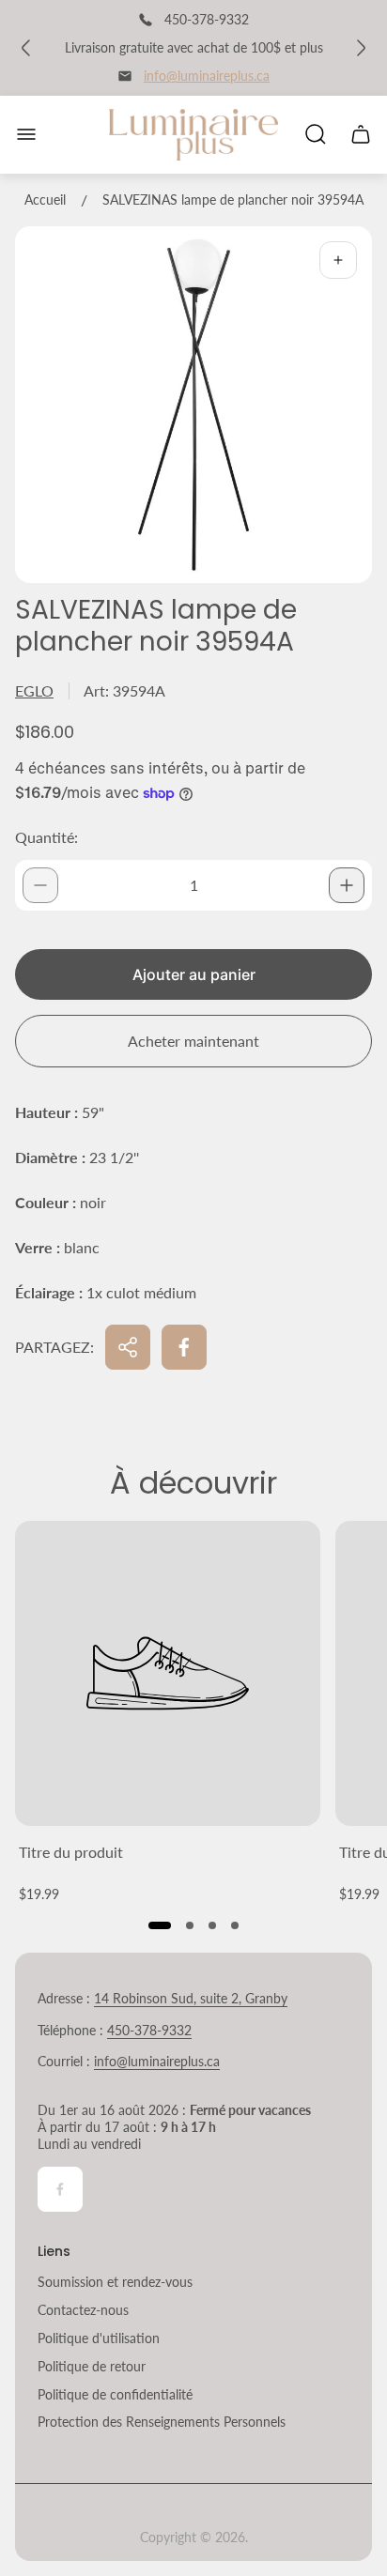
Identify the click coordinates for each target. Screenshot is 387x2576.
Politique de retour (92, 2366)
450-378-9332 (149, 2030)
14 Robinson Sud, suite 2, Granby (191, 1998)
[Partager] (128, 1347)
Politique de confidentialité (115, 2394)
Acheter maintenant (193, 1041)
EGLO (34, 690)
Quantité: (46, 837)
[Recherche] (316, 134)
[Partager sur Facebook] (184, 1347)
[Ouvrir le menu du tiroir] (26, 134)
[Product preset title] (168, 1673)
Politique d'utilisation (99, 2338)
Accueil (45, 199)
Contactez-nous (83, 2310)
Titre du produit (71, 1852)
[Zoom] (338, 260)
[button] (160, 1925)
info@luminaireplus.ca (207, 76)
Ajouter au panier (194, 974)
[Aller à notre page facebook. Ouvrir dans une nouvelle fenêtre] (60, 2189)
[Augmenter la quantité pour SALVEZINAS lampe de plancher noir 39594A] (347, 885)
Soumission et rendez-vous (115, 2282)
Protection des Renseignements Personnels (162, 2422)
